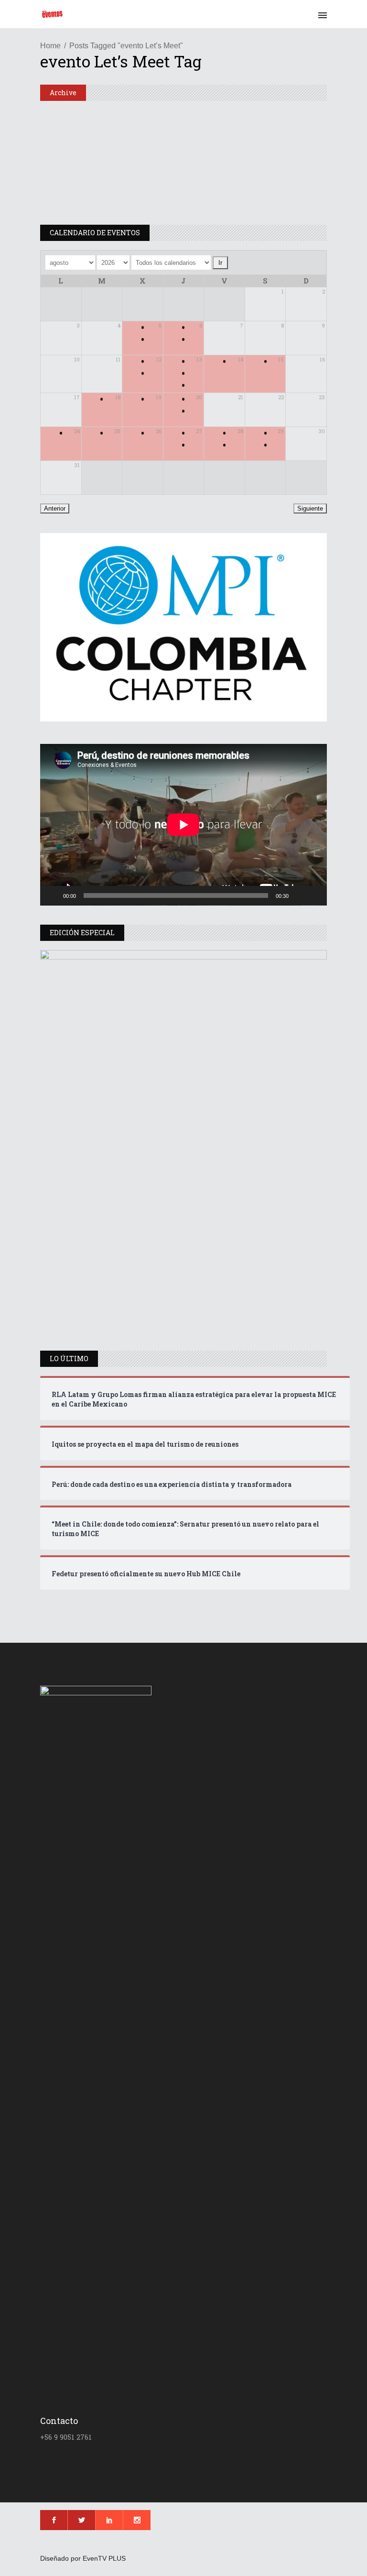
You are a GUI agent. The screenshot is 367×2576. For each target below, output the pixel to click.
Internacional (67, 115)
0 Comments (263, 217)
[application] (183, 825)
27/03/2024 (229, 181)
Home (50, 46)
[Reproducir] (53, 895)
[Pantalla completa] (314, 895)
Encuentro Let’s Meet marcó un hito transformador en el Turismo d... (252, 143)
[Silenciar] (299, 895)
